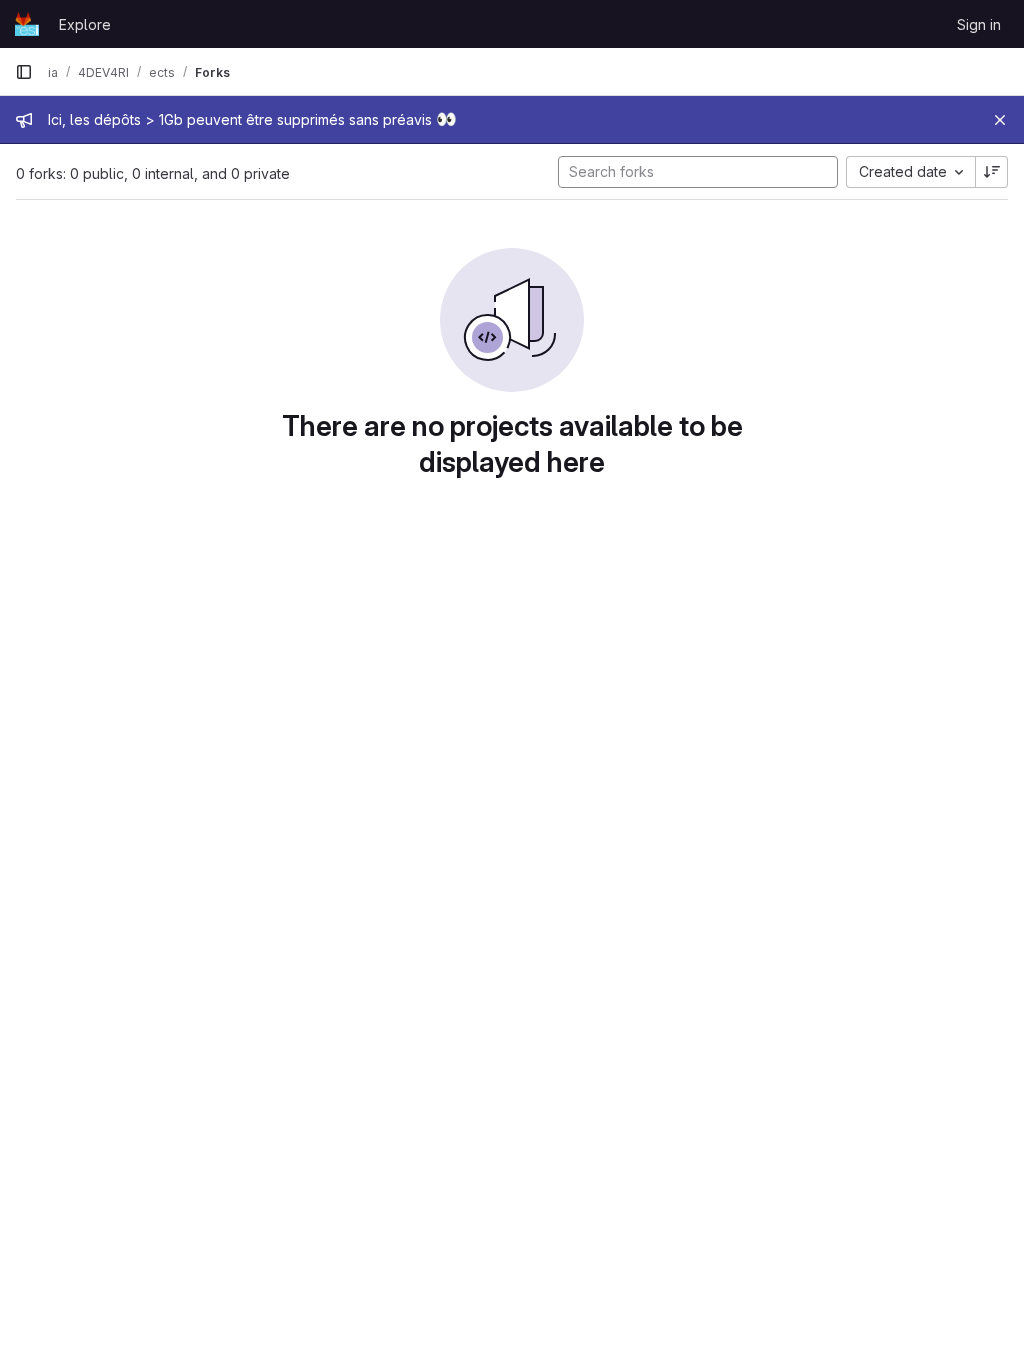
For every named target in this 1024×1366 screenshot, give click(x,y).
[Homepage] (27, 24)
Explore (85, 24)
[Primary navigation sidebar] (24, 72)
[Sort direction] (992, 172)
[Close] (1000, 120)
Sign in (979, 24)
